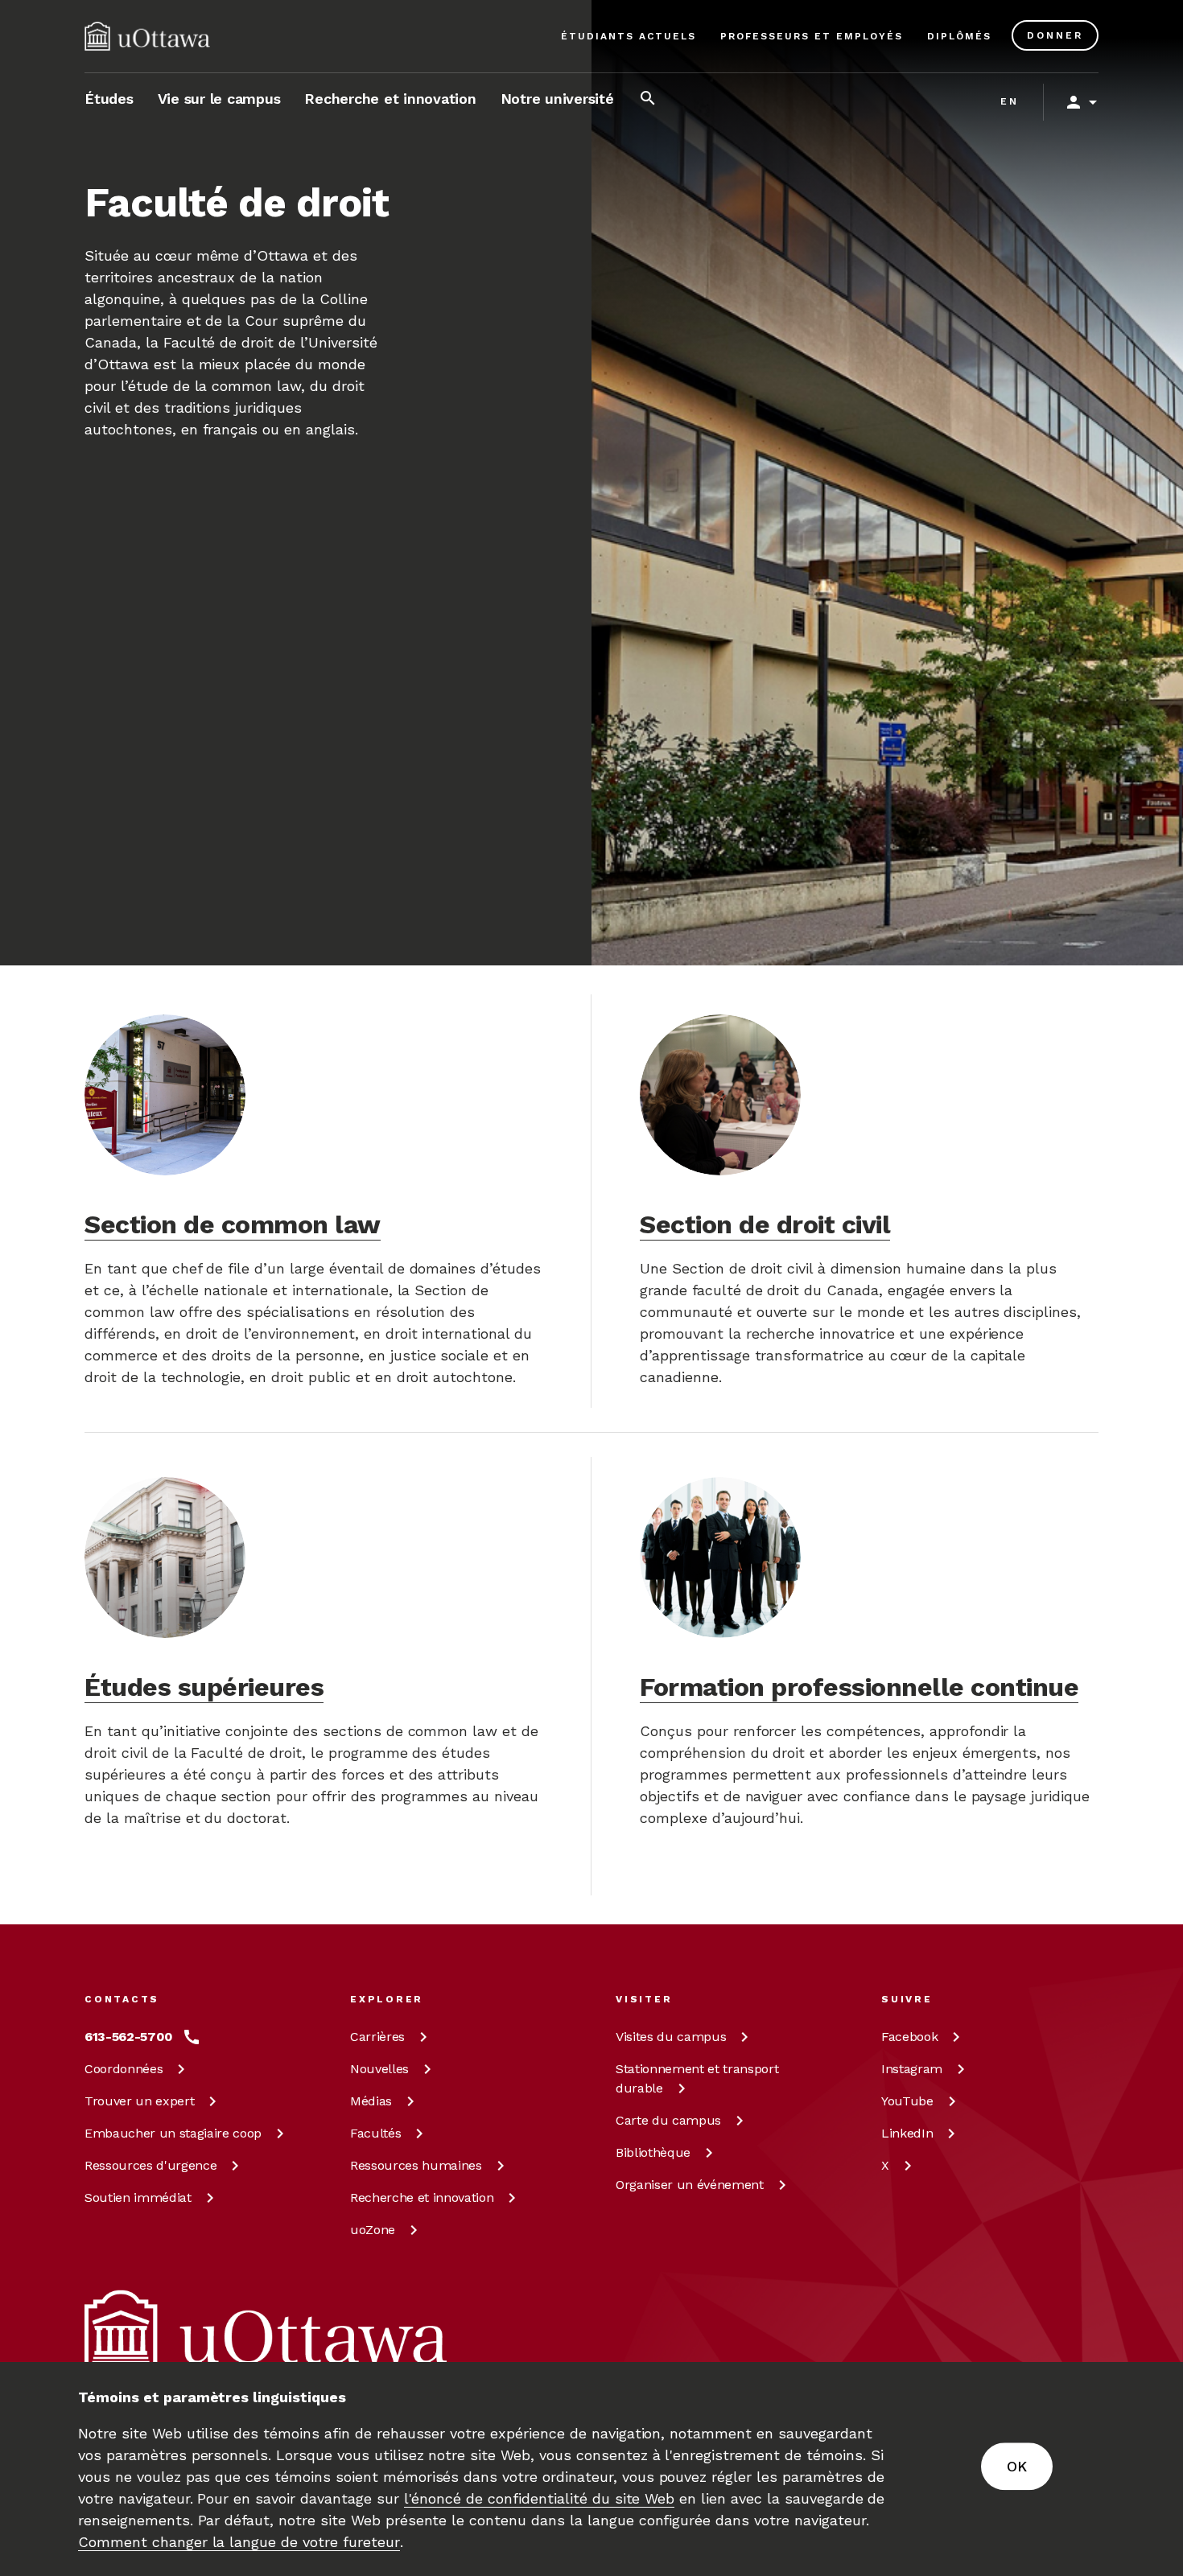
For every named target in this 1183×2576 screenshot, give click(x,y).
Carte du (668, 2120)
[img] (147, 36)
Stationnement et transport (697, 2078)
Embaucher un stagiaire (173, 2133)
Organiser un (690, 2185)
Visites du (671, 2037)
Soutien (138, 2197)
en (1010, 101)
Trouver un (139, 2101)
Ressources (150, 2165)
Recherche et (422, 2197)
